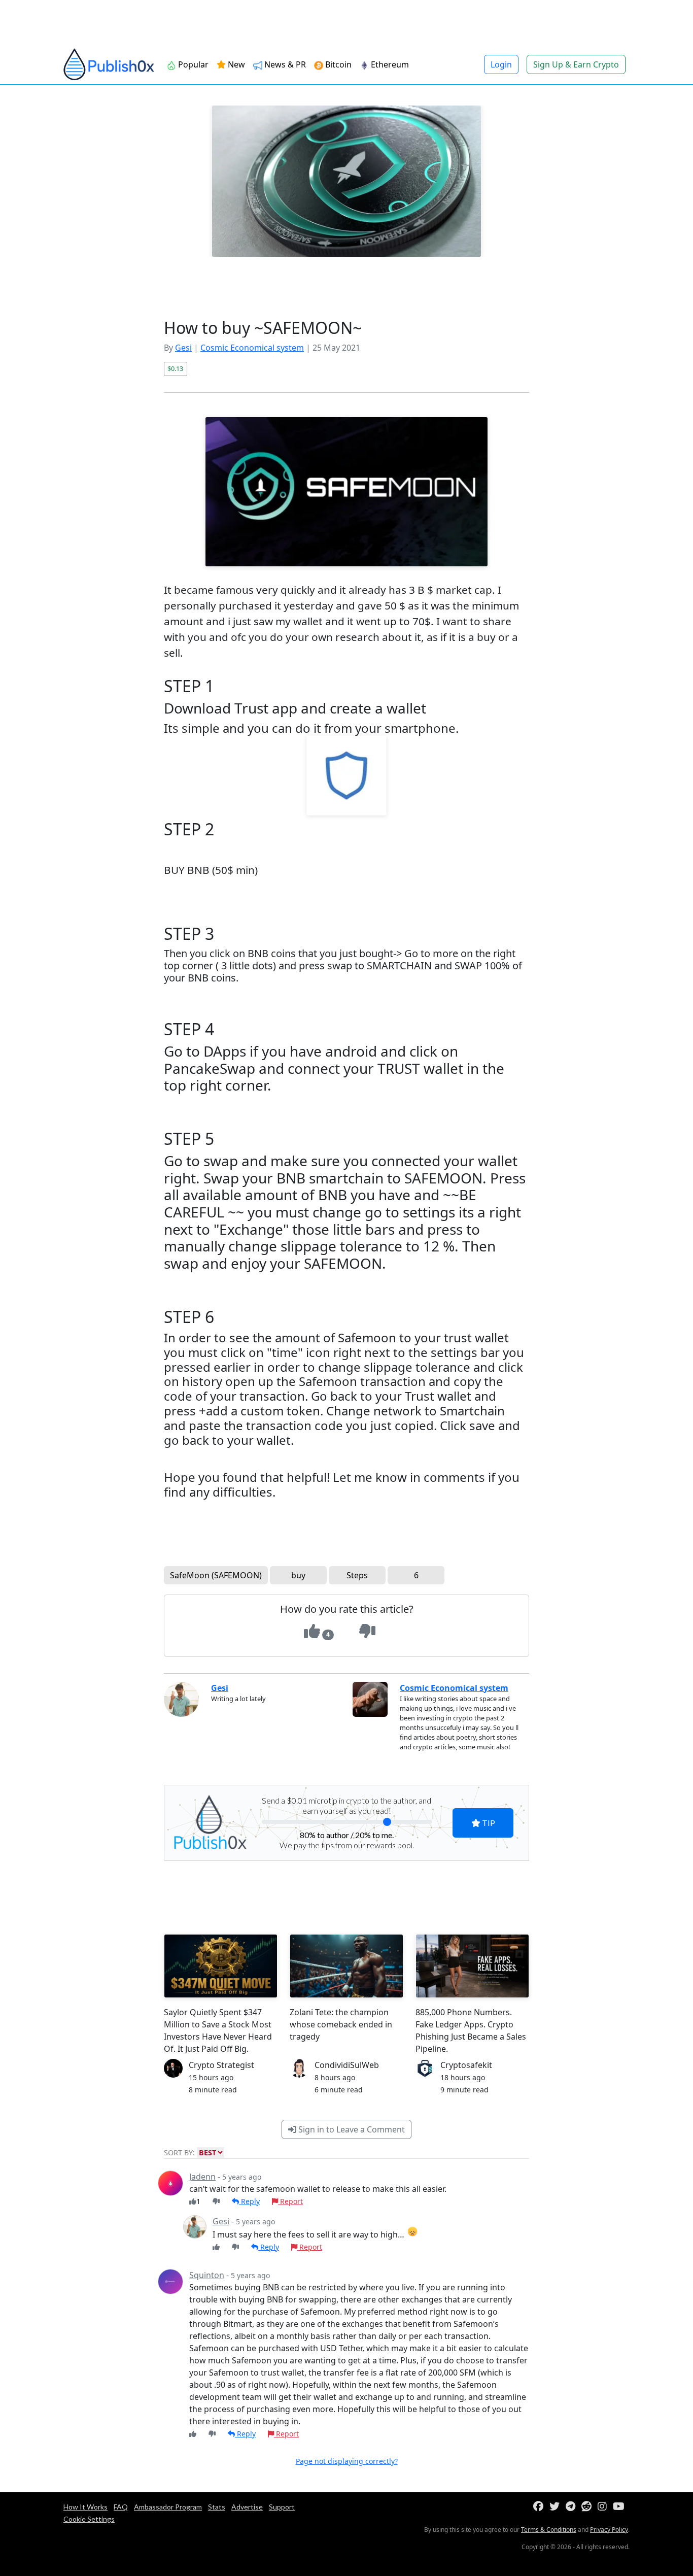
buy (298, 1575)
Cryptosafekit (466, 2065)
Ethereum (389, 64)
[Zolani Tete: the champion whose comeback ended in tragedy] (346, 1966)
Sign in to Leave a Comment (351, 2129)
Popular (192, 64)
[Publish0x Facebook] (540, 2507)
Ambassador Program (168, 2507)
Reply (249, 2201)
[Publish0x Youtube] (621, 2507)
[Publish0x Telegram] (573, 2507)
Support (282, 2507)
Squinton (207, 2275)
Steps (357, 1575)
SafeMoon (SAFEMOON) (216, 1575)
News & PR (284, 64)
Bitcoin (337, 64)
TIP (488, 1823)
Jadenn (202, 2177)
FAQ (121, 2507)
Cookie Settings (89, 2519)
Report (290, 2201)
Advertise (247, 2507)
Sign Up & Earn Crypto (576, 64)
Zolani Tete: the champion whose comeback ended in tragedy (341, 2024)
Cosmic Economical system (252, 348)
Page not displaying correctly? (347, 2461)
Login (501, 64)
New (235, 64)
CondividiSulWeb (347, 2065)
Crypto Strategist (221, 2065)
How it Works (85, 2507)
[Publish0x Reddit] (588, 2507)
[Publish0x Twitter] (557, 2507)
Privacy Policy (609, 2530)
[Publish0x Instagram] (604, 2507)
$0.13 (175, 368)
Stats (217, 2507)
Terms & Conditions (549, 2530)
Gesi (183, 348)
